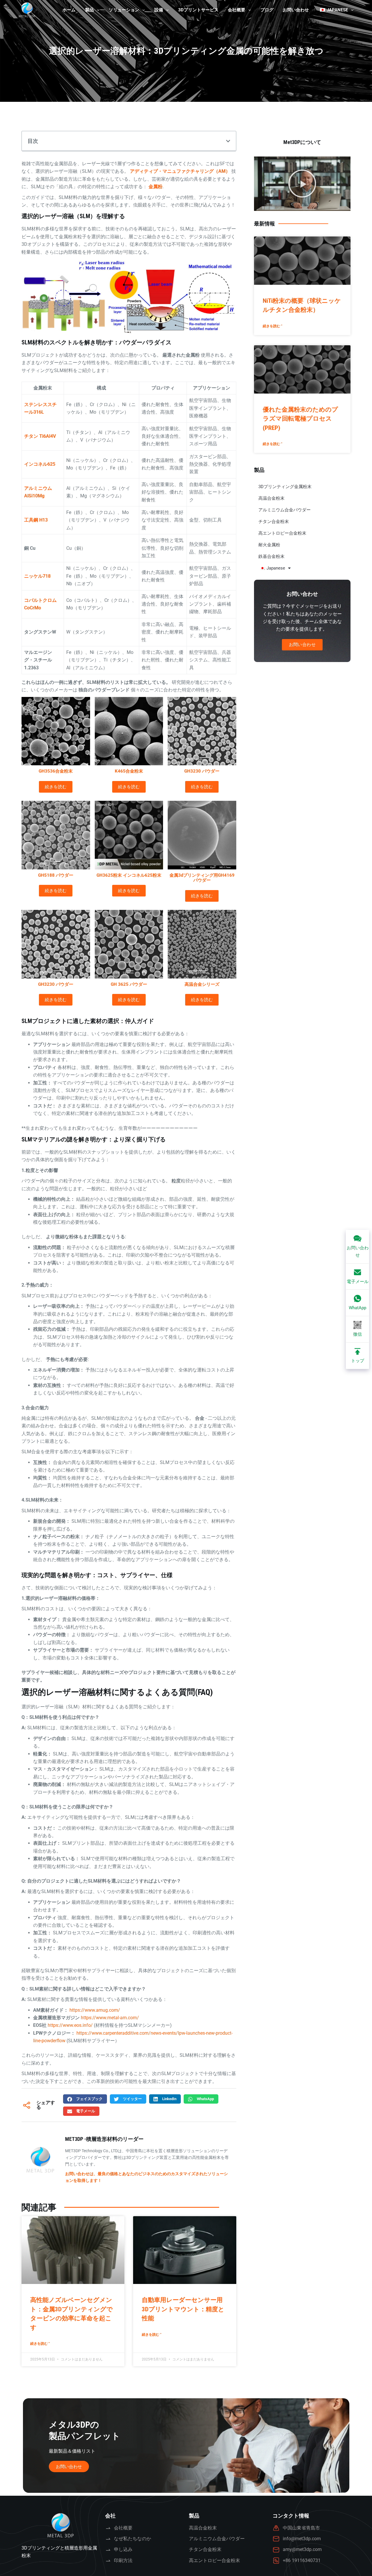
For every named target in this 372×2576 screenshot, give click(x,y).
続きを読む (56, 787)
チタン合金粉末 (274, 522)
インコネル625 (40, 464)
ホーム (69, 10)
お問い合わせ (296, 10)
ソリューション (124, 10)
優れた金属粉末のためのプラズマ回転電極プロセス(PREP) (300, 419)
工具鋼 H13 (36, 520)
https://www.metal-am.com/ (110, 2018)
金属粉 (155, 187)
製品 (90, 10)
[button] (228, 141)
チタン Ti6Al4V (40, 436)
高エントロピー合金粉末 (282, 533)
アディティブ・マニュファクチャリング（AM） (180, 171)
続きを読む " (40, 2344)
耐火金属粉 (269, 545)
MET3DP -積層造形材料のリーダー (104, 2139)
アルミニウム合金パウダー (285, 510)
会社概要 (237, 10)
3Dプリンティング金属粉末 (285, 487)
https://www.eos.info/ (70, 2025)
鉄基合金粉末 (271, 556)
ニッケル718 (37, 576)
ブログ (267, 10)
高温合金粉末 (271, 498)
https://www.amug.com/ (95, 2010)
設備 (159, 10)
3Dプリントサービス (198, 10)
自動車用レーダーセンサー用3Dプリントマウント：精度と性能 (183, 2309)
